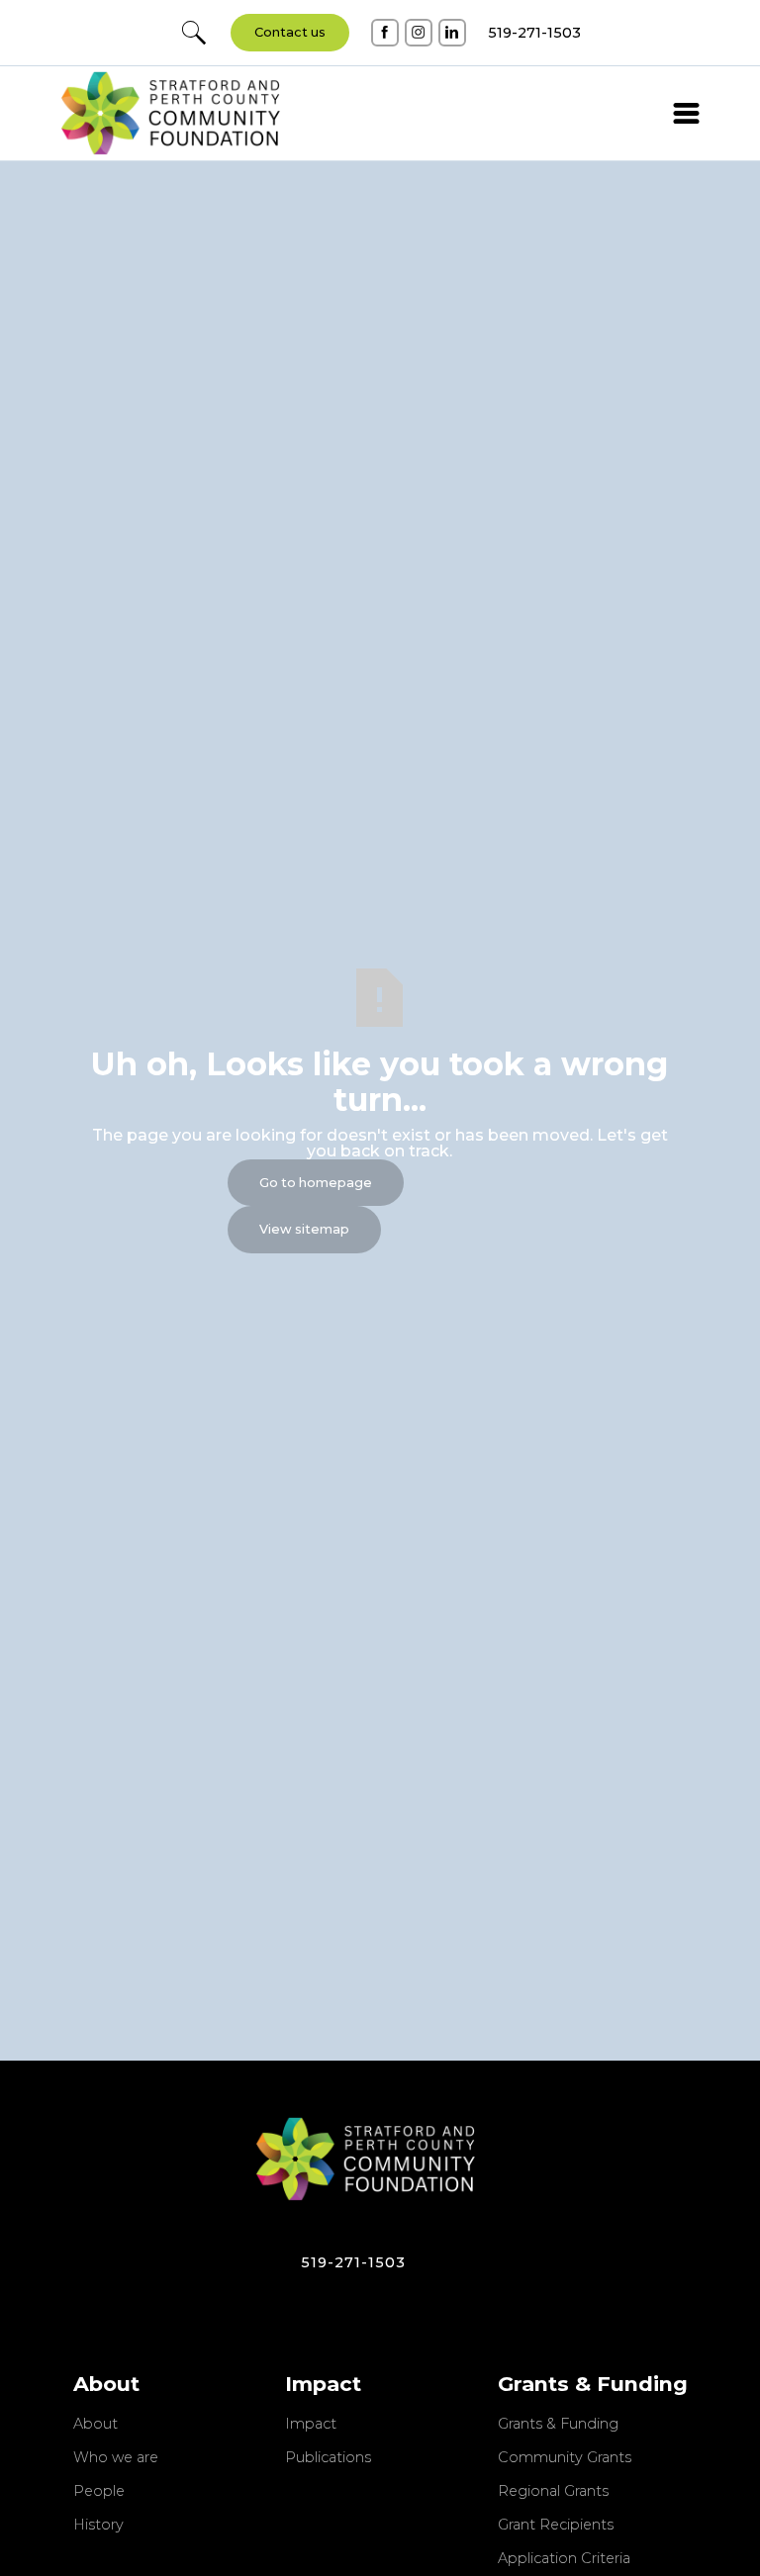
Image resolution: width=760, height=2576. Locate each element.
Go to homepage (316, 1183)
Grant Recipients (556, 2526)
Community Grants (565, 2458)
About (95, 2425)
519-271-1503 (353, 2262)
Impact (311, 2425)
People (99, 2492)
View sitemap (304, 1229)
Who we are (116, 2458)
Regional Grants (553, 2492)
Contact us (290, 32)
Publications (328, 2458)
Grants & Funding (558, 2425)
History (98, 2526)
